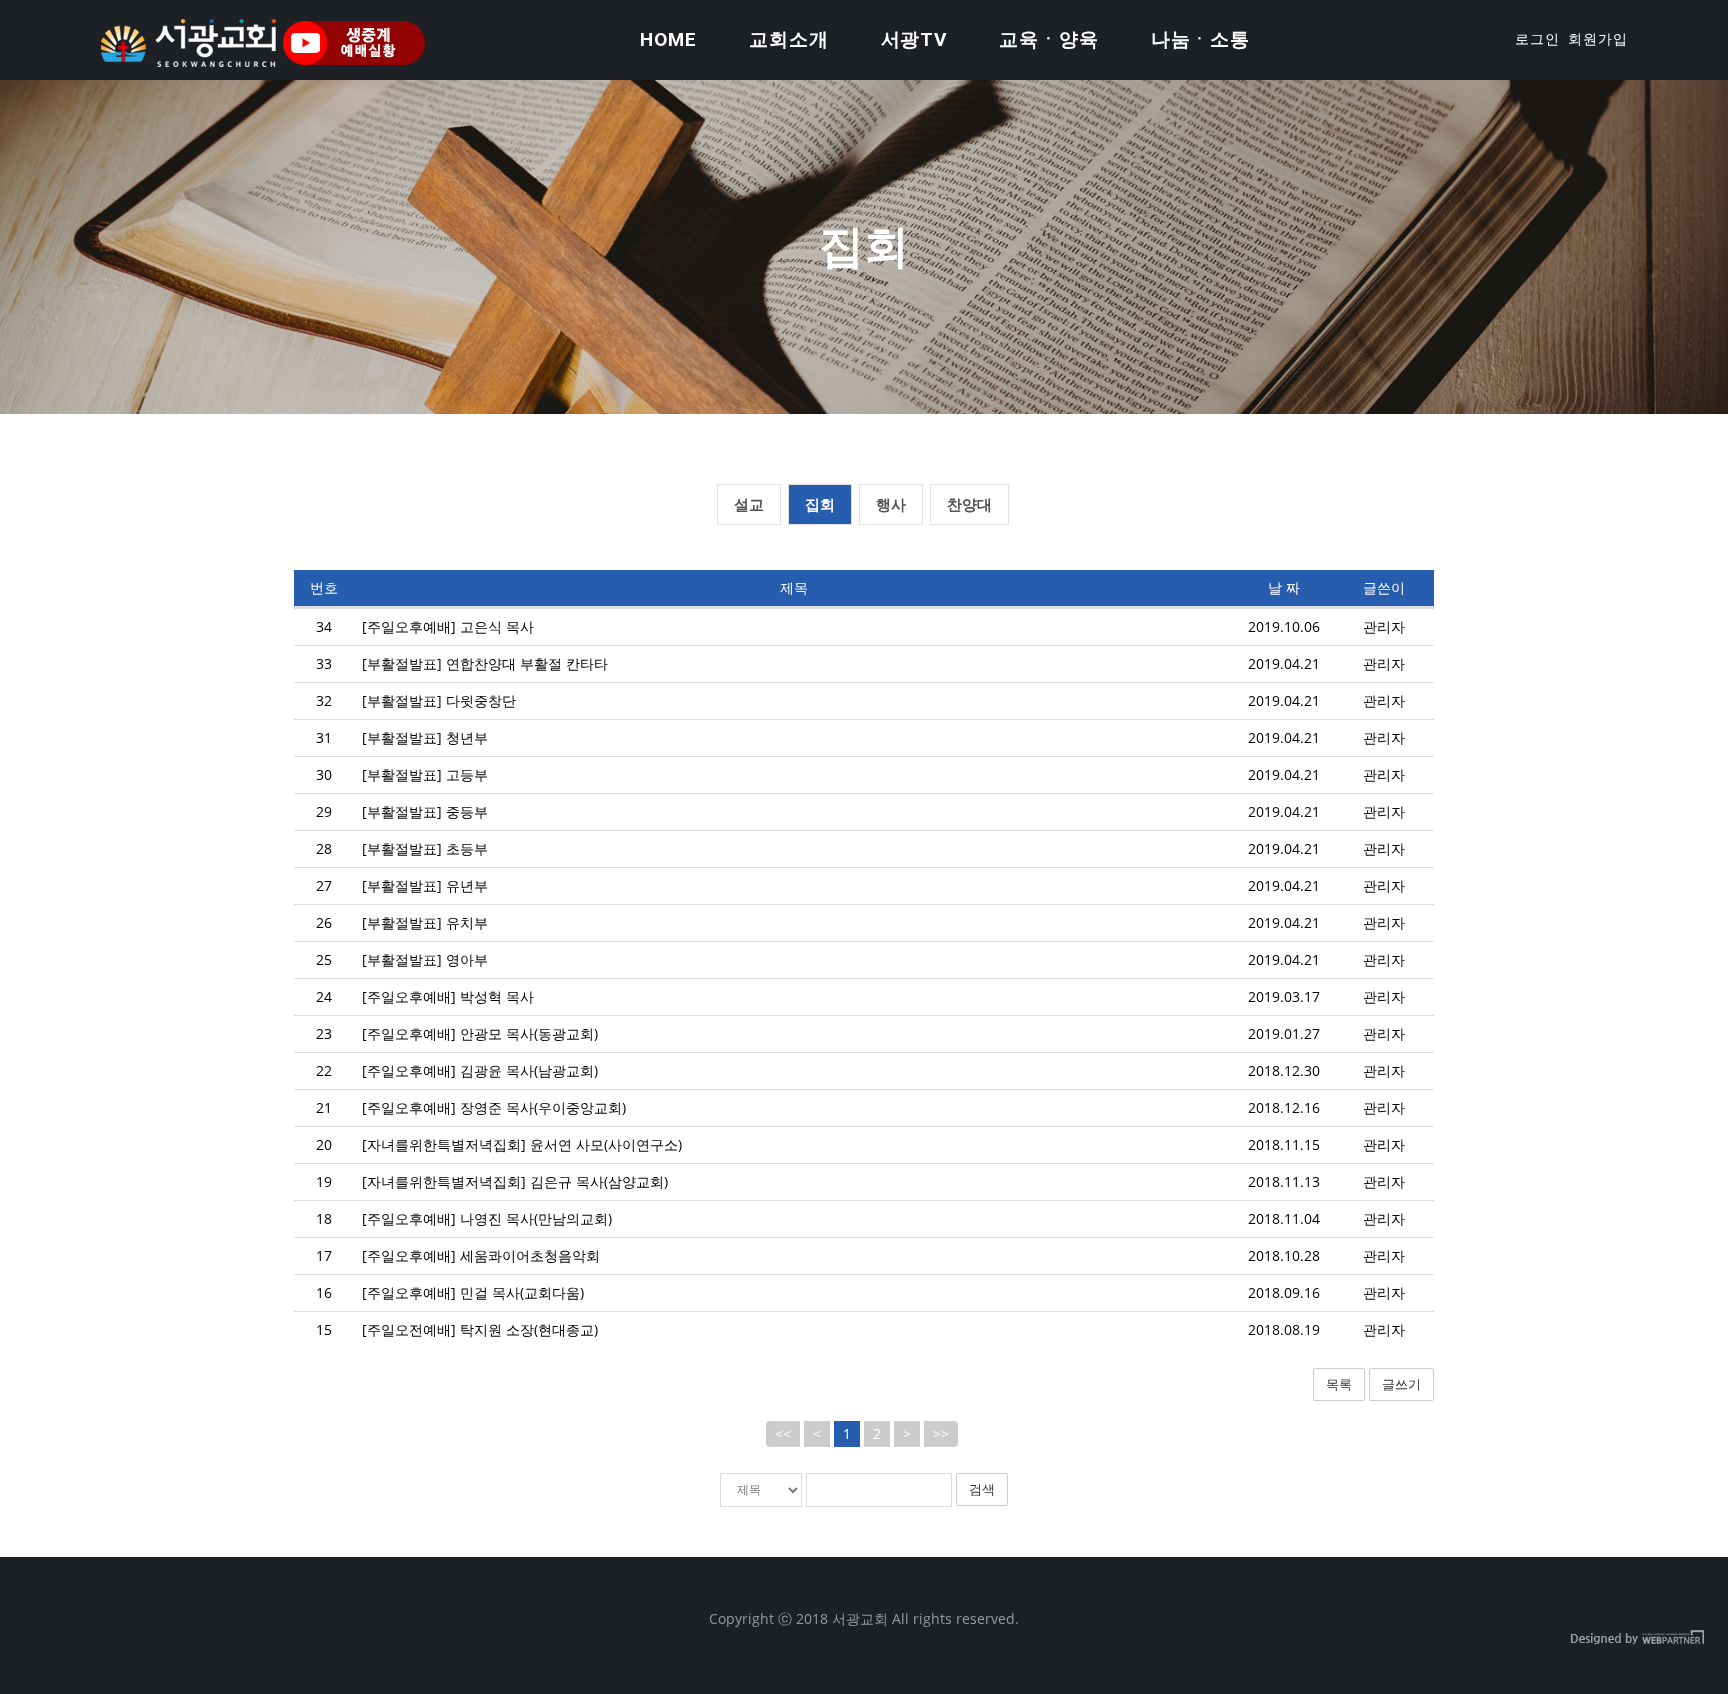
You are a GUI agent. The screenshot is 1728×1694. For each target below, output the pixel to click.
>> (941, 1433)
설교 (749, 504)
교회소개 (789, 39)
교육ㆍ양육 (1049, 39)
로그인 (1537, 39)
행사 (891, 504)
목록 (1339, 1384)
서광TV (914, 39)
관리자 (1384, 626)
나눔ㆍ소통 (1201, 39)
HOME (668, 39)
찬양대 (969, 504)
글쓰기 (1401, 1384)
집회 (820, 504)
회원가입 (1598, 39)
